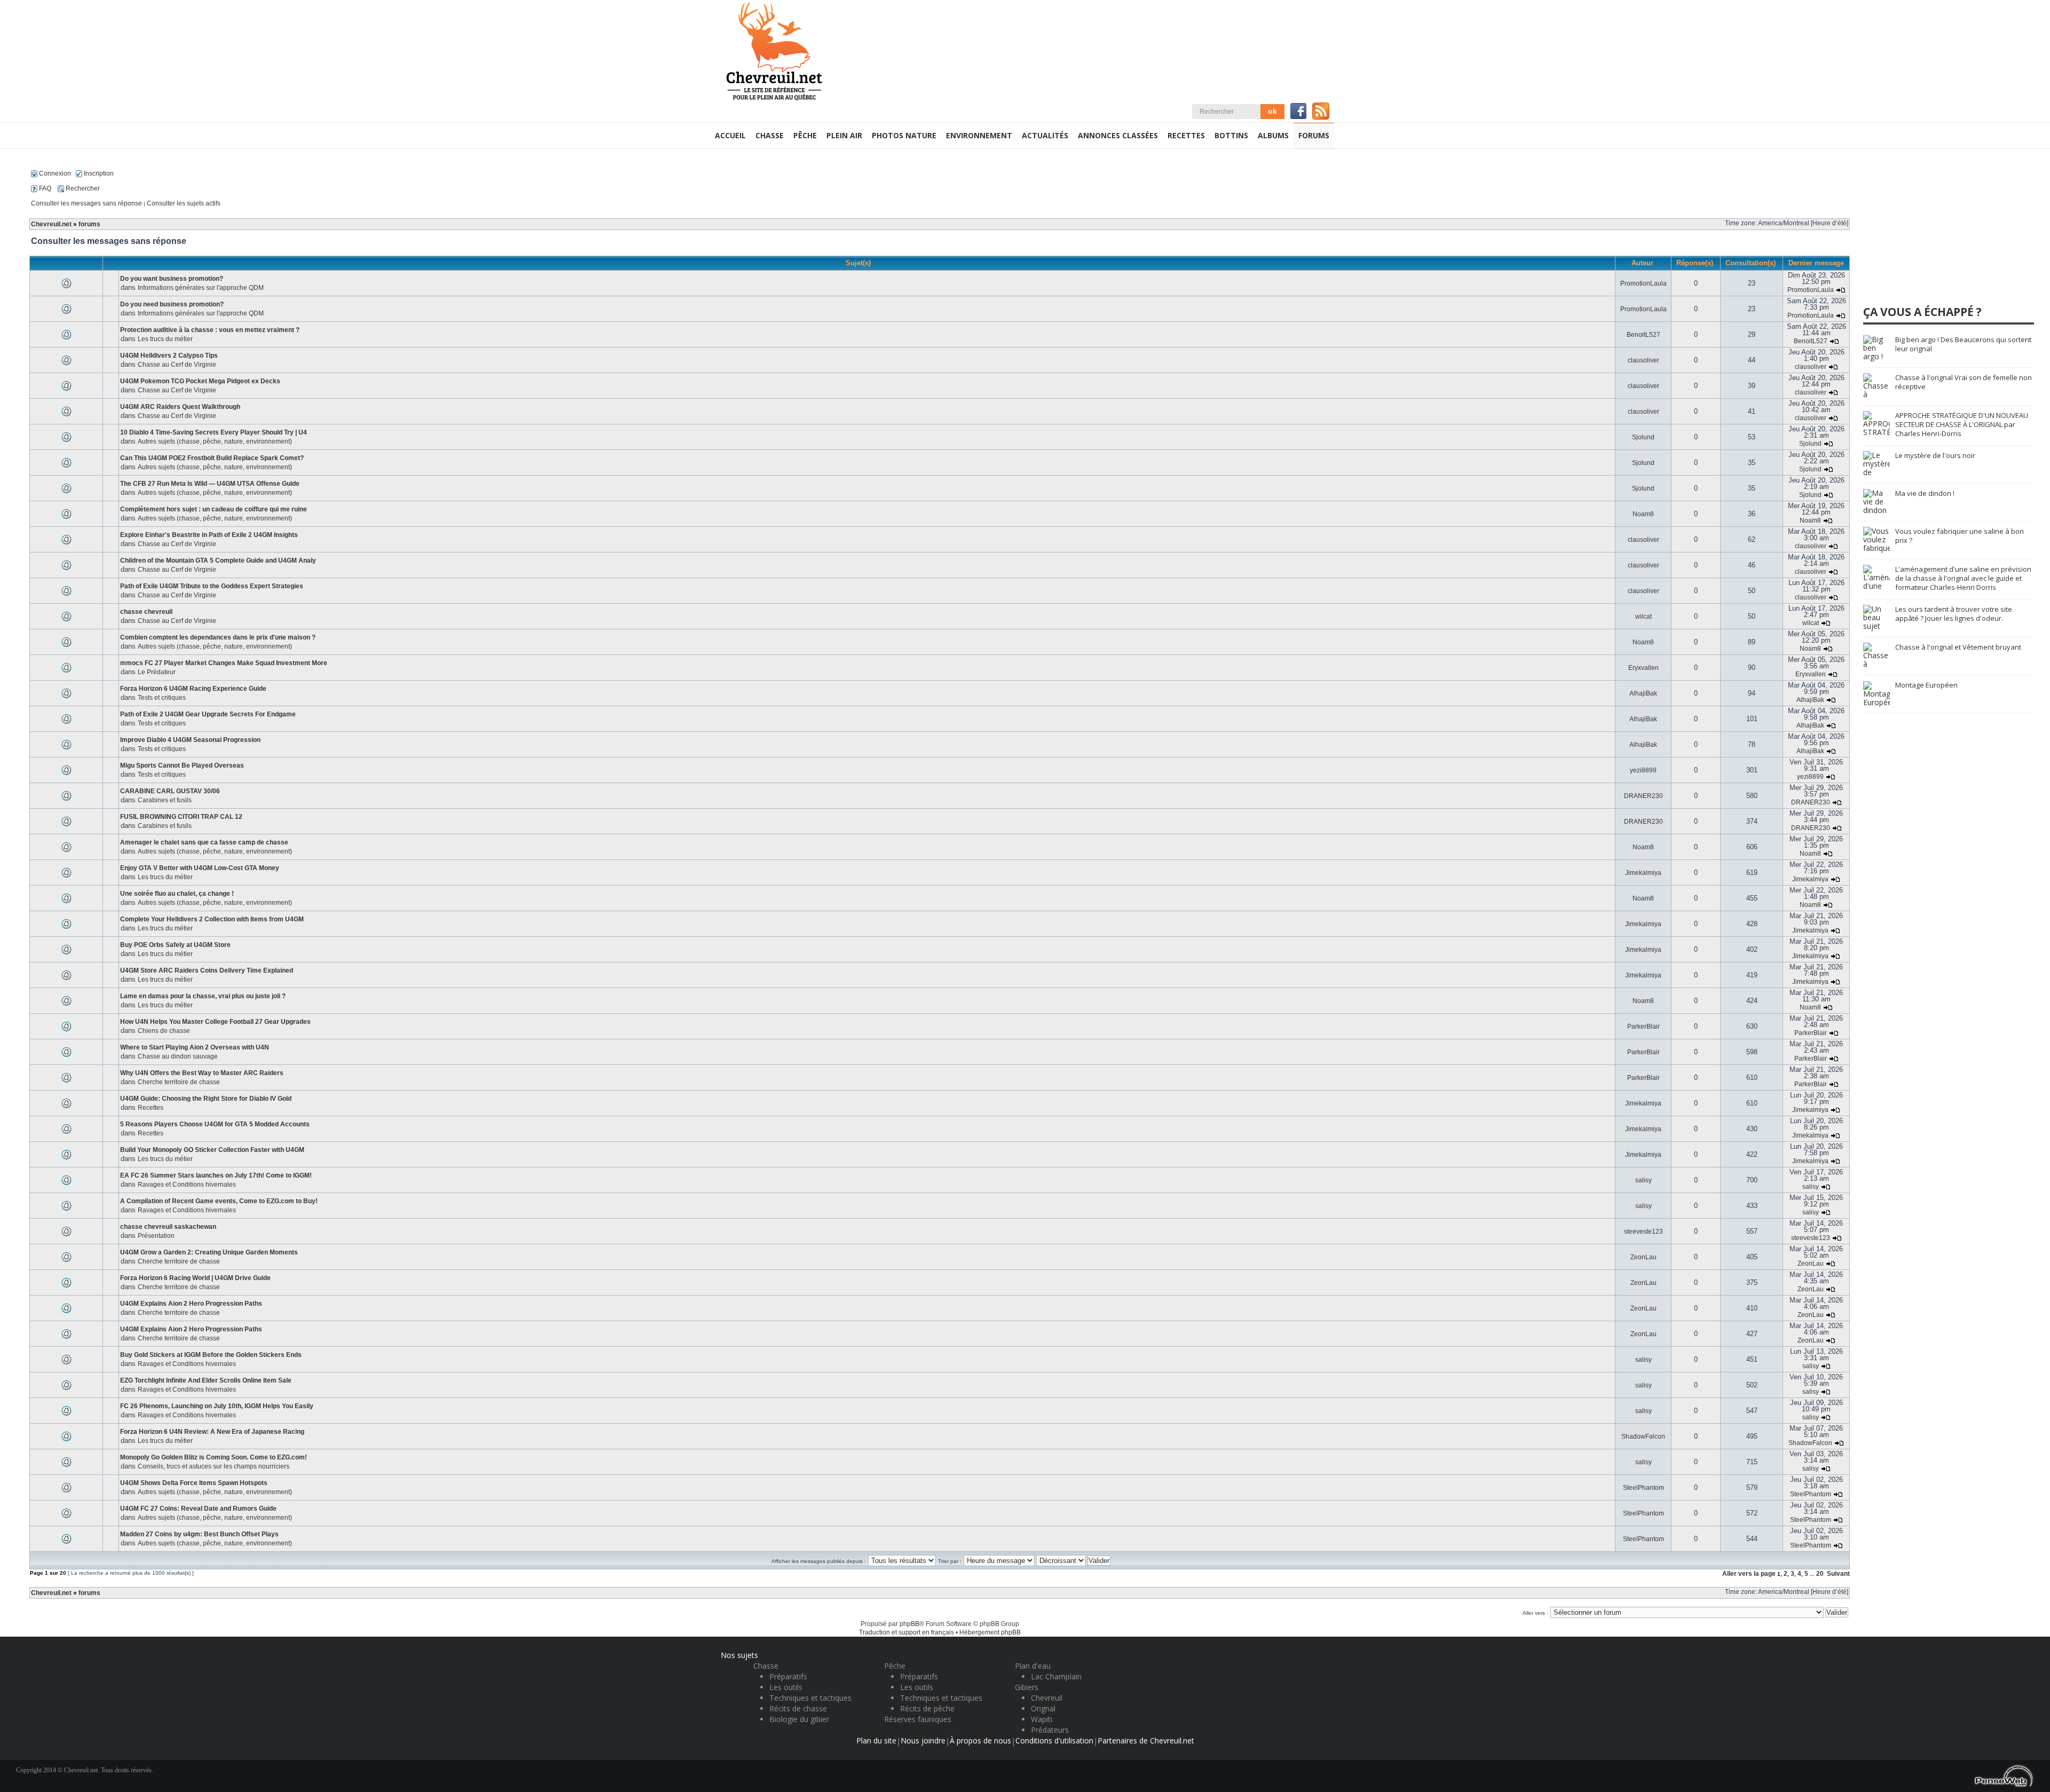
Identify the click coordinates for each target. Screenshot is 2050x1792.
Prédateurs (1050, 1730)
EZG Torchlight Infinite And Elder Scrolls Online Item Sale (206, 1380)
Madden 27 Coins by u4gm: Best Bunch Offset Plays (199, 1534)
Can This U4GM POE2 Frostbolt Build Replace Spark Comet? (212, 458)
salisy (1643, 1180)
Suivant (1838, 1574)
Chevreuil (1047, 1698)
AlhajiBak (1643, 693)
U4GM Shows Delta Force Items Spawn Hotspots (194, 1483)
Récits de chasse (798, 1708)
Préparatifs (788, 1676)
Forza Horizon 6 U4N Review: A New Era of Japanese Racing (212, 1432)
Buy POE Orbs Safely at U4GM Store (175, 945)
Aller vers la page (1750, 1574)
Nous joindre (923, 1740)
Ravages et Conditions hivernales (187, 1185)
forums (89, 224)
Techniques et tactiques (810, 1698)
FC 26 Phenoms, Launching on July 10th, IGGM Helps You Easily (217, 1406)
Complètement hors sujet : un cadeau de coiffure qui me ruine (214, 509)
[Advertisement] (1943, 232)
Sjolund (1643, 437)
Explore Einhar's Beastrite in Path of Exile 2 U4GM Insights (209, 535)
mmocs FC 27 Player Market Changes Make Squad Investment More (224, 663)
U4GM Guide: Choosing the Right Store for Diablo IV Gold (206, 1099)
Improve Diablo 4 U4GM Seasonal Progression (190, 740)
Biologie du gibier (799, 1719)
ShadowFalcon (1643, 1436)
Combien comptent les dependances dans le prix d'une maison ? (218, 637)
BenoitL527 (1643, 335)
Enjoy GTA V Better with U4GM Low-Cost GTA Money (200, 868)
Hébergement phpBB (990, 1632)
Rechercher (82, 188)
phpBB (909, 1624)
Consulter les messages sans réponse (86, 203)
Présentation (156, 1236)
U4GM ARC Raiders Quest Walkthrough (180, 407)
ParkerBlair (1643, 1027)
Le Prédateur (157, 672)
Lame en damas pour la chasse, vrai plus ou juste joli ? (203, 996)
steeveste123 (1643, 1231)
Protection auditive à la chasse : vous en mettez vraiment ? (210, 330)
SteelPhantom (1643, 1488)
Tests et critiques (162, 698)
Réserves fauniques (918, 1719)
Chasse (766, 1666)
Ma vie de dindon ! (1925, 493)
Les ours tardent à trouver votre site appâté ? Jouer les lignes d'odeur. (1954, 614)
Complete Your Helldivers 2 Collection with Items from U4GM (212, 919)
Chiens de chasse (164, 1031)
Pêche (895, 1666)
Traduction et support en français (906, 1632)
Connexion (54, 173)
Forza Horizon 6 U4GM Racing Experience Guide (193, 689)
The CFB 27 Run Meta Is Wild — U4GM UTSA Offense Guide (210, 484)
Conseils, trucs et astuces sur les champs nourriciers (214, 1466)
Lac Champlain (1056, 1676)
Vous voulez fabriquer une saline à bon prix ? (1960, 536)
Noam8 (1643, 514)
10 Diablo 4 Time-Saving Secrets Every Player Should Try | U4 (214, 432)
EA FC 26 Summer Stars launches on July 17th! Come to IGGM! (216, 1175)
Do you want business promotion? (172, 279)
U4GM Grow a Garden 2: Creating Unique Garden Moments (209, 1252)
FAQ (44, 188)
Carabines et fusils (165, 800)
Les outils (786, 1687)
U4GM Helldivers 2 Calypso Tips (169, 356)
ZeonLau (1643, 1257)
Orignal (1043, 1708)
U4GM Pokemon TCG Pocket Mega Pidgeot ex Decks (200, 381)
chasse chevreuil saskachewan (168, 1227)
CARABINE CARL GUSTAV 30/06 (170, 791)
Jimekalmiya (1643, 873)
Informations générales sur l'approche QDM (201, 288)
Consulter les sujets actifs (184, 203)
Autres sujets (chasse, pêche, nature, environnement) (215, 441)
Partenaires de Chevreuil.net (1146, 1740)
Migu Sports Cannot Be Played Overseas (182, 765)
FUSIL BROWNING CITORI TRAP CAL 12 (181, 817)
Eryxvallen (1643, 668)
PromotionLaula (1643, 283)
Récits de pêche (927, 1708)
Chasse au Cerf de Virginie (177, 365)
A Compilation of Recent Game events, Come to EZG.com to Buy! (219, 1201)
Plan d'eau (1033, 1666)
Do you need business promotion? (172, 304)
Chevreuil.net (51, 224)
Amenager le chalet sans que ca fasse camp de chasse (204, 842)
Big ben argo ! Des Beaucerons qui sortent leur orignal (1963, 344)
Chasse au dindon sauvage (178, 1056)
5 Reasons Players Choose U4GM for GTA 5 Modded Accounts (215, 1124)
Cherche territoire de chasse (179, 1082)
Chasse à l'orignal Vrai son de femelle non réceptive (1964, 382)
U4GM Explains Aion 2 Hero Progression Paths (191, 1304)
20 (1820, 1574)
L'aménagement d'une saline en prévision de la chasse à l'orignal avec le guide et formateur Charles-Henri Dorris (1963, 578)
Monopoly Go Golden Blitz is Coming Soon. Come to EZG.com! (214, 1457)
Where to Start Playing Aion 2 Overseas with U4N (195, 1047)
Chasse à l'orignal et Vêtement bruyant (1958, 647)
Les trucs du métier (165, 339)
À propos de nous (980, 1740)
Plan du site (876, 1740)
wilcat (1643, 617)
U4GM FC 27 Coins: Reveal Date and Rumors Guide (198, 1509)
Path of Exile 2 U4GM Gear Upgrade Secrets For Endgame (208, 714)
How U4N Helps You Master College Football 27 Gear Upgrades (215, 1022)
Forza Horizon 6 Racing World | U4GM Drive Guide (195, 1278)
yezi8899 (1643, 770)
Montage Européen (1926, 685)
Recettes (151, 1108)
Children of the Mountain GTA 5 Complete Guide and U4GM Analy (218, 561)
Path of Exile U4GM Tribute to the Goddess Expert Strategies (212, 586)
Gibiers (1027, 1687)
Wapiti (1042, 1719)
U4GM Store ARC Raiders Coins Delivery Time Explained (207, 970)
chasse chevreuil (146, 612)
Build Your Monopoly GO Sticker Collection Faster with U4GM (212, 1150)
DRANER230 (1643, 796)
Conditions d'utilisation (1054, 1740)
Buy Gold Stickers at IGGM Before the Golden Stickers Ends (211, 1355)
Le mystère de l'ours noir (1935, 455)
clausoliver (1643, 360)
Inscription (98, 173)
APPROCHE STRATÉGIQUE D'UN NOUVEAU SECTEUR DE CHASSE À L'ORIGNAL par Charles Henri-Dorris (1962, 424)
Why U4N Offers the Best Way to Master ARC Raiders (202, 1073)
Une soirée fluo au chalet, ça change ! (177, 894)
